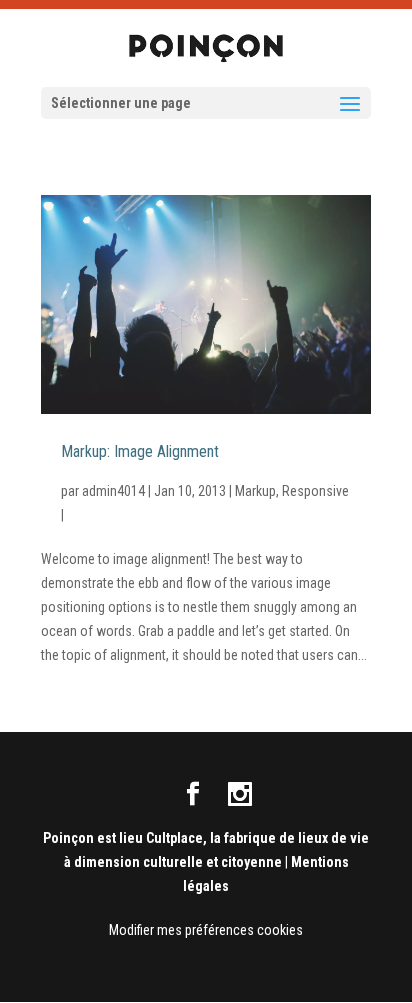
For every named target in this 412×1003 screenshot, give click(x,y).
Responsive (315, 491)
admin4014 (113, 491)
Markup (255, 491)
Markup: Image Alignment (140, 452)
